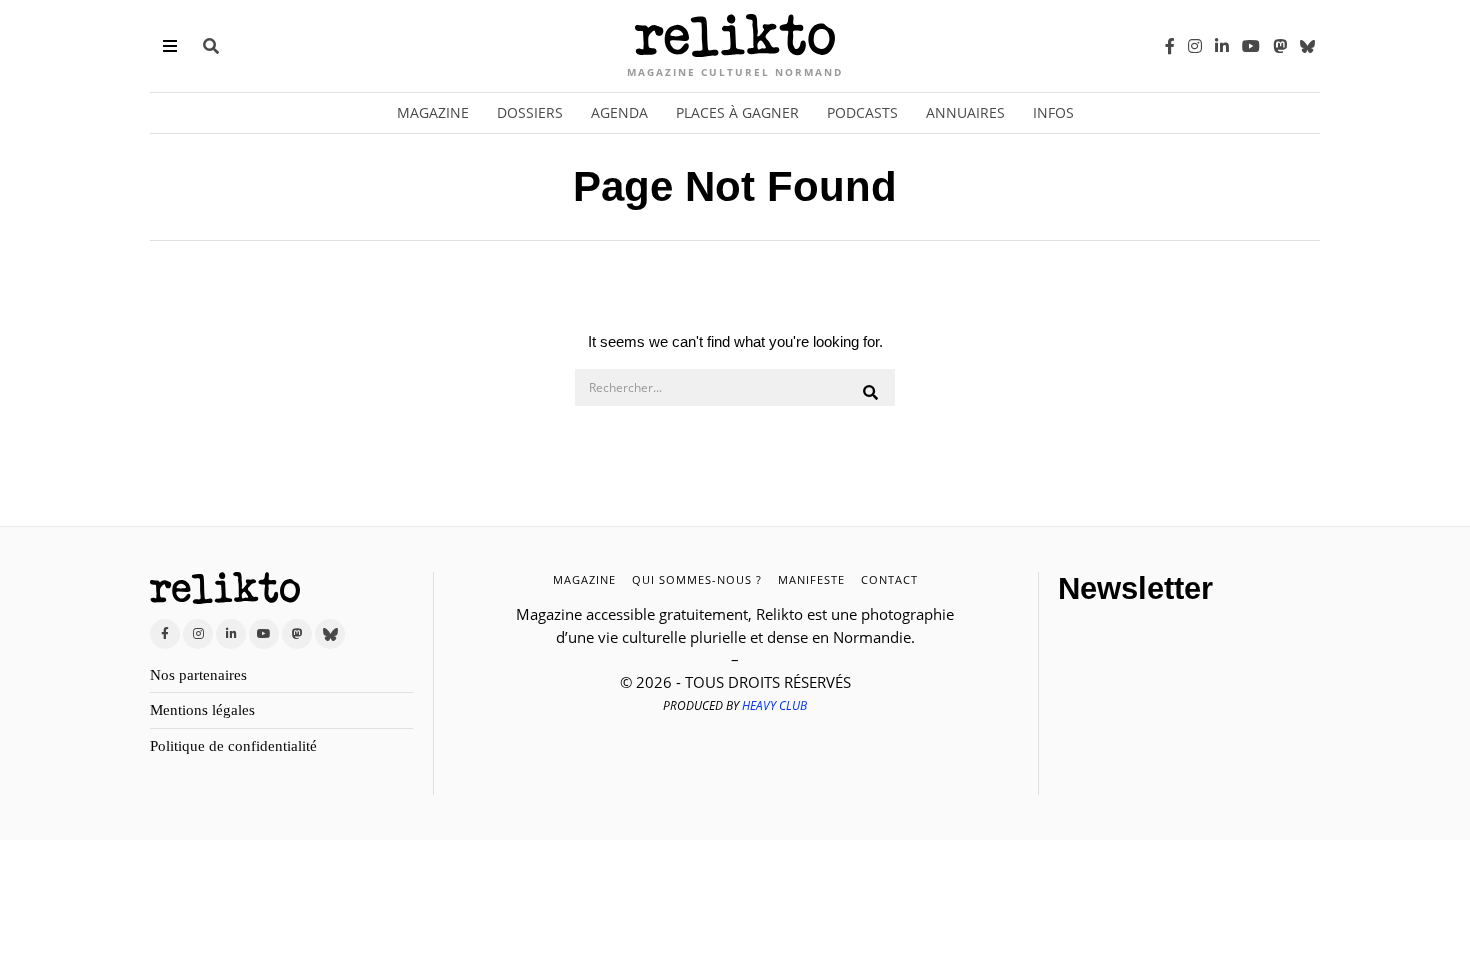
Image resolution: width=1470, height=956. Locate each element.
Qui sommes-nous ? (697, 579)
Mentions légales (202, 710)
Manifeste (811, 579)
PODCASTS (862, 112)
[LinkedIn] (1222, 46)
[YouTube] (1251, 46)
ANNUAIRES (965, 112)
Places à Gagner (737, 112)
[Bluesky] (1307, 46)
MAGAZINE (584, 579)
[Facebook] (1170, 46)
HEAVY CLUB (774, 705)
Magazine (433, 112)
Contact (889, 579)
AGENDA (619, 112)
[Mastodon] (1280, 46)
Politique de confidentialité (233, 746)
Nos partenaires (198, 675)
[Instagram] (1195, 46)
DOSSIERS (530, 112)
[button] (871, 393)
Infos (1053, 112)
